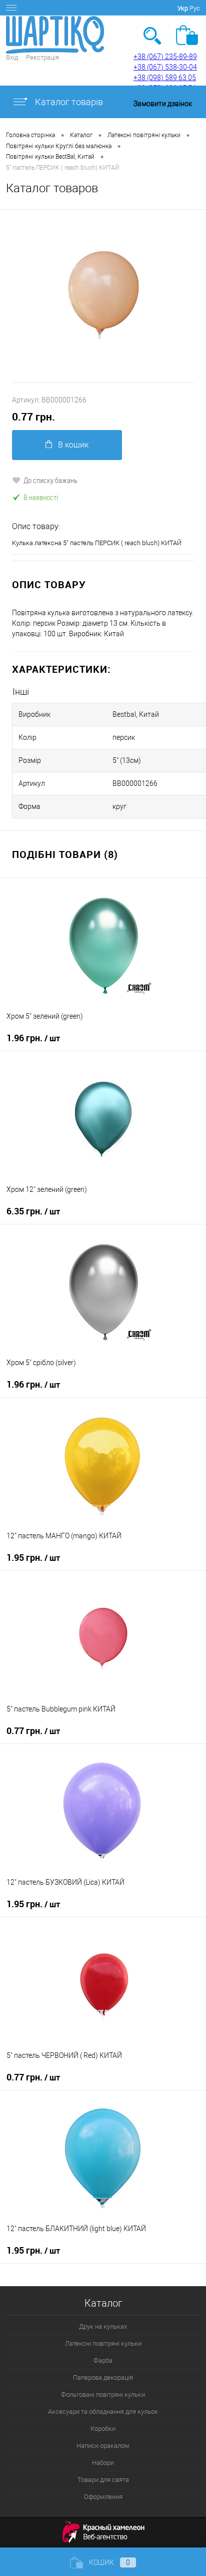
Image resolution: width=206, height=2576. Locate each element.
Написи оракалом (103, 2446)
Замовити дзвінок (163, 104)
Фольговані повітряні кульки (103, 2395)
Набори (103, 2463)
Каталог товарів (68, 102)
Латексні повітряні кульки (103, 2343)
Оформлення (103, 2497)
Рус (195, 8)
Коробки (103, 2429)
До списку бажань (50, 480)
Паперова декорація (103, 2378)
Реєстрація (42, 57)
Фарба (103, 2360)
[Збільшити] (103, 296)
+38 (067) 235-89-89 (165, 57)
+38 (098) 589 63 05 (165, 78)
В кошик (73, 445)
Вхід (12, 57)
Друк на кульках (103, 2326)
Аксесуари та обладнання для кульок (103, 2412)
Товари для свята (103, 2480)
